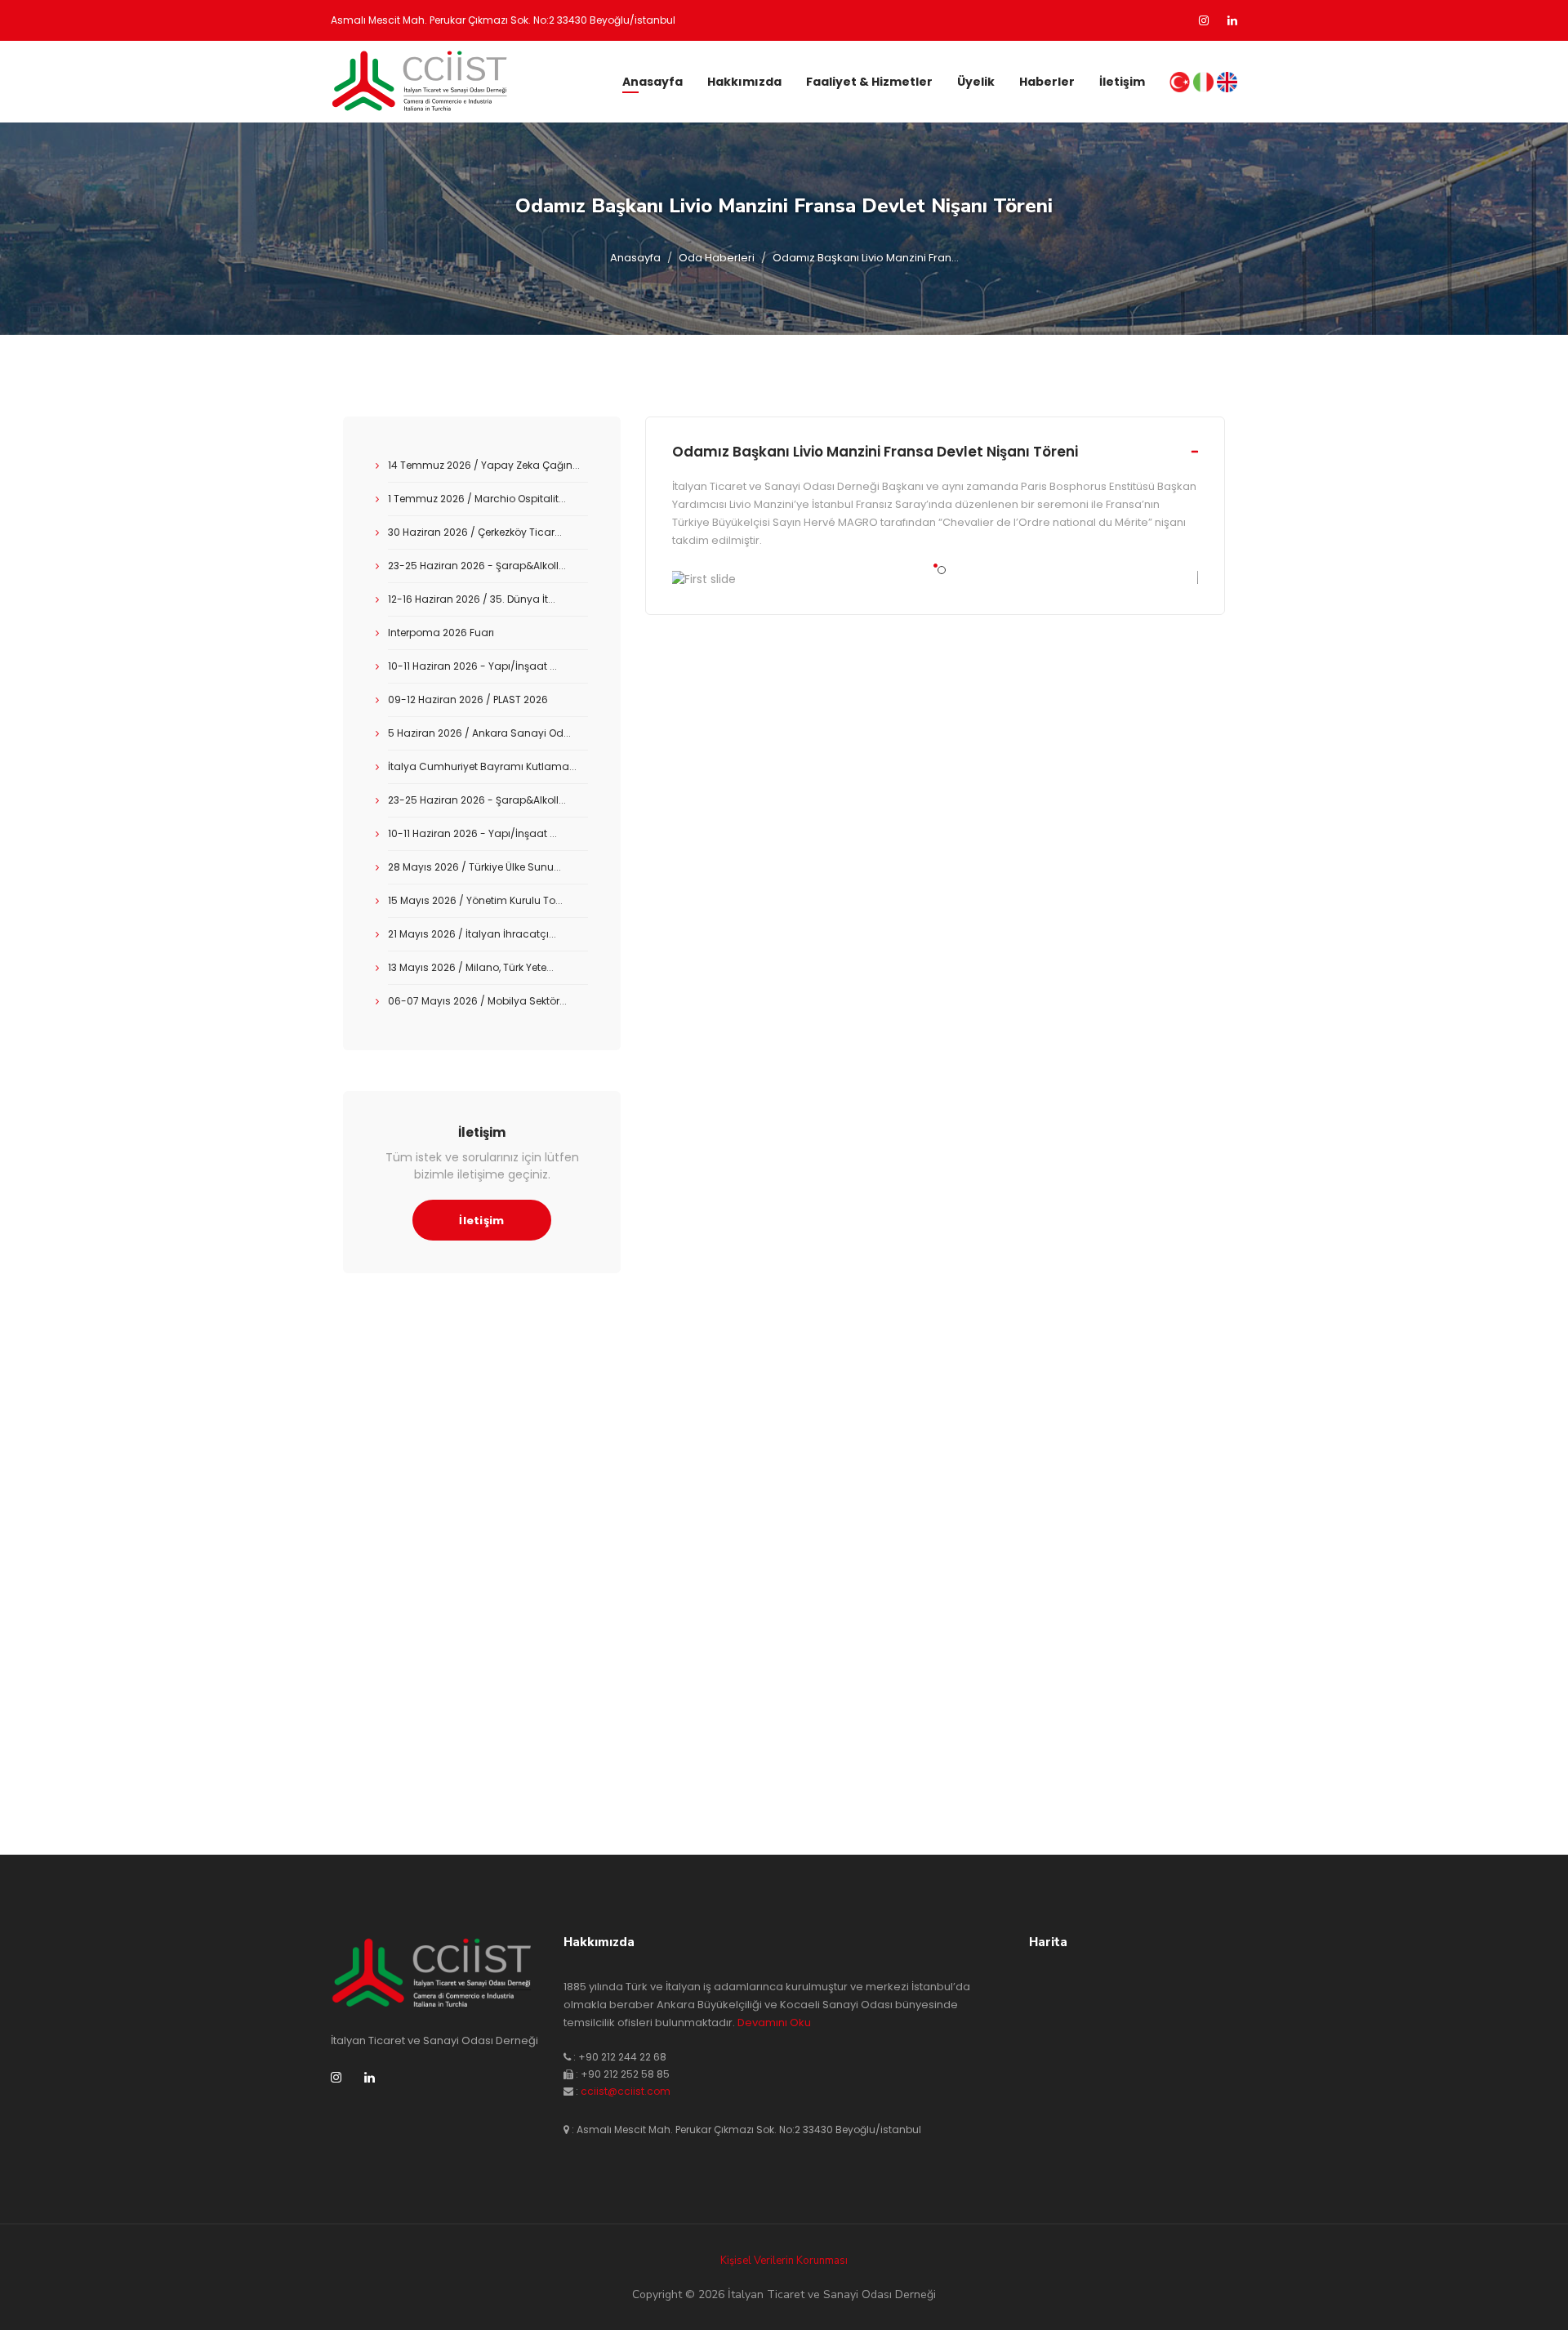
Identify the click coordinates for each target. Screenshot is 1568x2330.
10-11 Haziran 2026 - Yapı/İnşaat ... (472, 666)
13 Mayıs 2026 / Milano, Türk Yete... (471, 967)
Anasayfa (653, 82)
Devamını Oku (774, 2023)
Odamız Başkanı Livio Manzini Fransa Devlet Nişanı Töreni (875, 452)
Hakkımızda (744, 82)
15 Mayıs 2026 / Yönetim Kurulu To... (475, 900)
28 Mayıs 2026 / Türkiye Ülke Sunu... (474, 867)
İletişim (1122, 82)
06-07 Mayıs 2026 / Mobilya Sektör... (477, 1001)
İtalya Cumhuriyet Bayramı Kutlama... (482, 766)
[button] (935, 566)
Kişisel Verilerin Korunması (784, 2261)
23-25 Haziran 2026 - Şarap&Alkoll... (477, 566)
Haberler (1047, 82)
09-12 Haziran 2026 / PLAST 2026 (468, 699)
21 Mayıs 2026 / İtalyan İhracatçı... (472, 934)
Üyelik (976, 82)
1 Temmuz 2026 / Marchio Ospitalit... (477, 499)
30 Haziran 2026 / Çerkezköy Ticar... (475, 532)
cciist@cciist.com (626, 2091)
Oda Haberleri (717, 258)
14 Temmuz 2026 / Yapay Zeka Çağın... (484, 465)
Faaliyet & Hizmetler (869, 82)
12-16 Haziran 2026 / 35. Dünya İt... (472, 599)
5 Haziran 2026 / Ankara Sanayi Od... (479, 733)
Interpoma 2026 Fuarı (441, 633)
